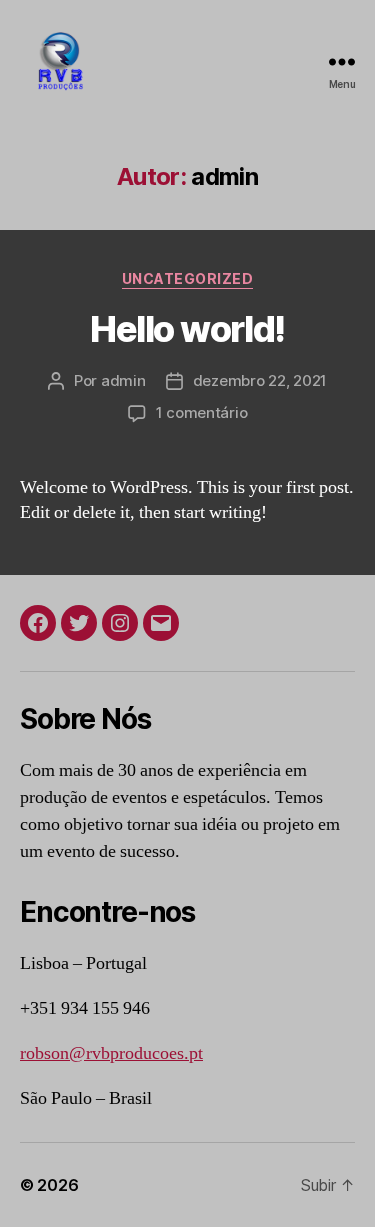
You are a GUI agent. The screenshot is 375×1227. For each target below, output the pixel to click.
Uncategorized (188, 278)
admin (123, 380)
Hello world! (187, 329)
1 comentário (202, 412)
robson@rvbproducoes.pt (111, 1053)
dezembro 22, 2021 (260, 380)
